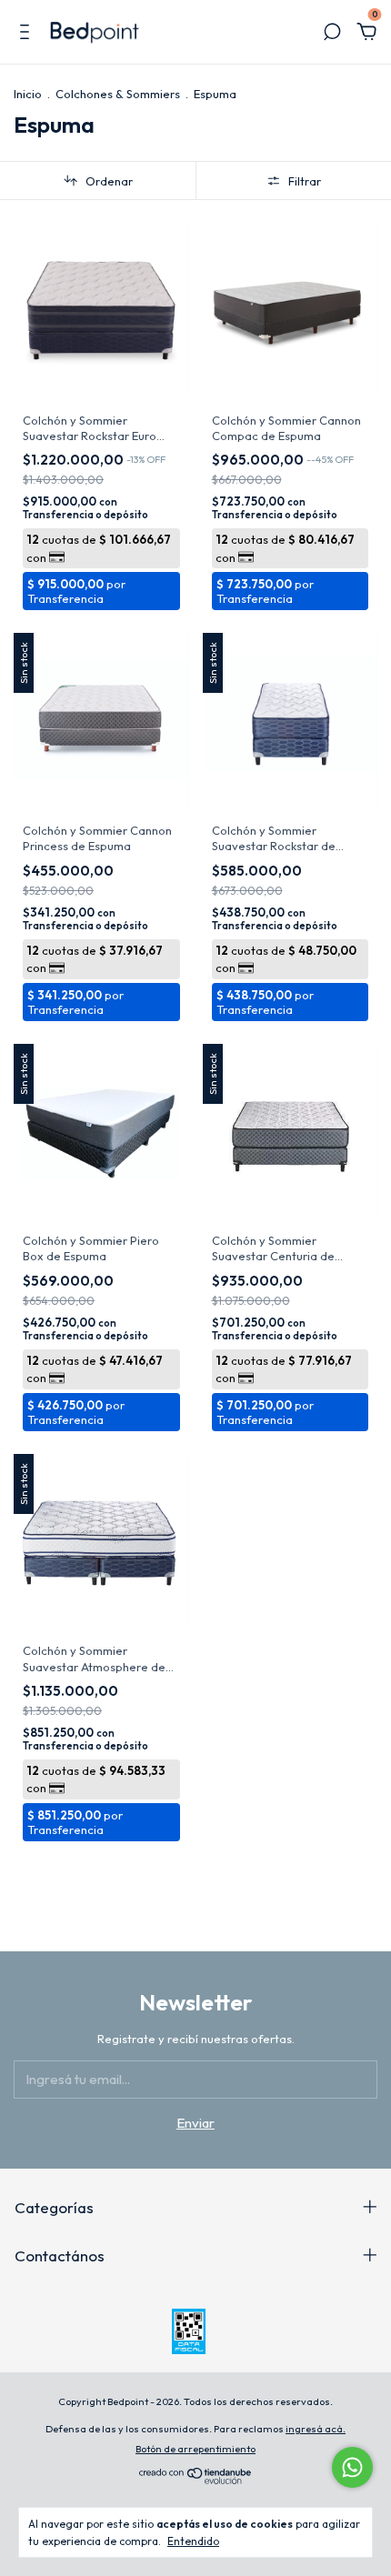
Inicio (28, 94)
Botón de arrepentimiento (195, 2449)
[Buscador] (332, 34)
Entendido (193, 2541)
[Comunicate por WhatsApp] (352, 2467)
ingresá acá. (316, 2429)
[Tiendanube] (196, 2479)
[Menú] (28, 34)
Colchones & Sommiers (118, 94)
